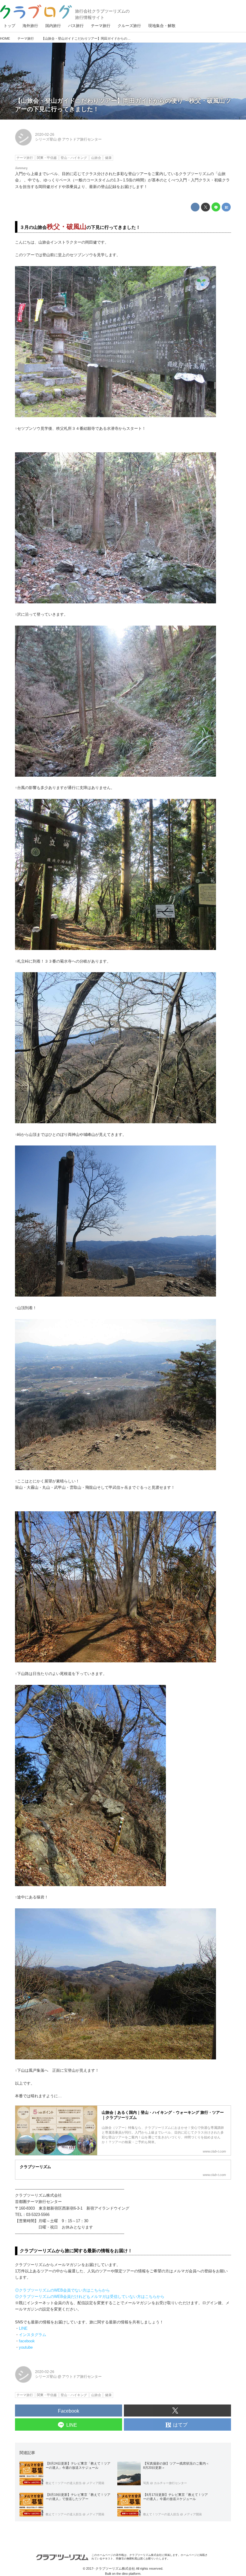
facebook (27, 2341)
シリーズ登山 (46, 139)
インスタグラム (33, 2335)
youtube (26, 2347)
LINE (23, 2328)
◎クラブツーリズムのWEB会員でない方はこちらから (62, 2290)
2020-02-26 (45, 135)
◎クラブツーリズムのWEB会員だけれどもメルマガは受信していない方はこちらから (90, 2297)
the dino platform (128, 2574)
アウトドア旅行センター (82, 139)
